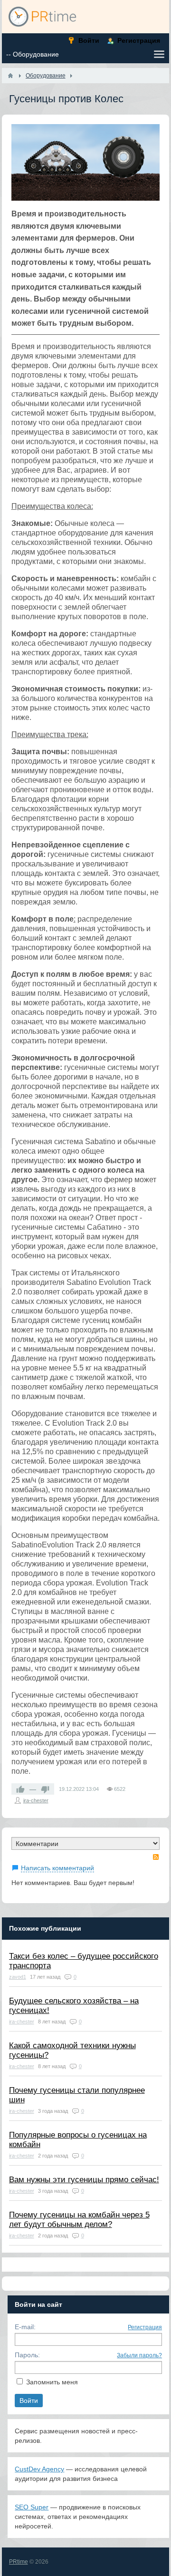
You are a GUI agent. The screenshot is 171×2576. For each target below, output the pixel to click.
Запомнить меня (52, 2382)
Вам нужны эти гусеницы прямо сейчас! (84, 2180)
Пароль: (27, 2355)
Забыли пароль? (139, 2355)
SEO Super (32, 2507)
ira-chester (36, 1800)
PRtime (19, 2562)
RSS (156, 1857)
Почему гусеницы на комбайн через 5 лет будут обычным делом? (79, 2220)
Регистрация (145, 2327)
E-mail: (25, 2327)
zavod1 (18, 1977)
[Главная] (10, 76)
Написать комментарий (57, 1868)
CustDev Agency (39, 2469)
